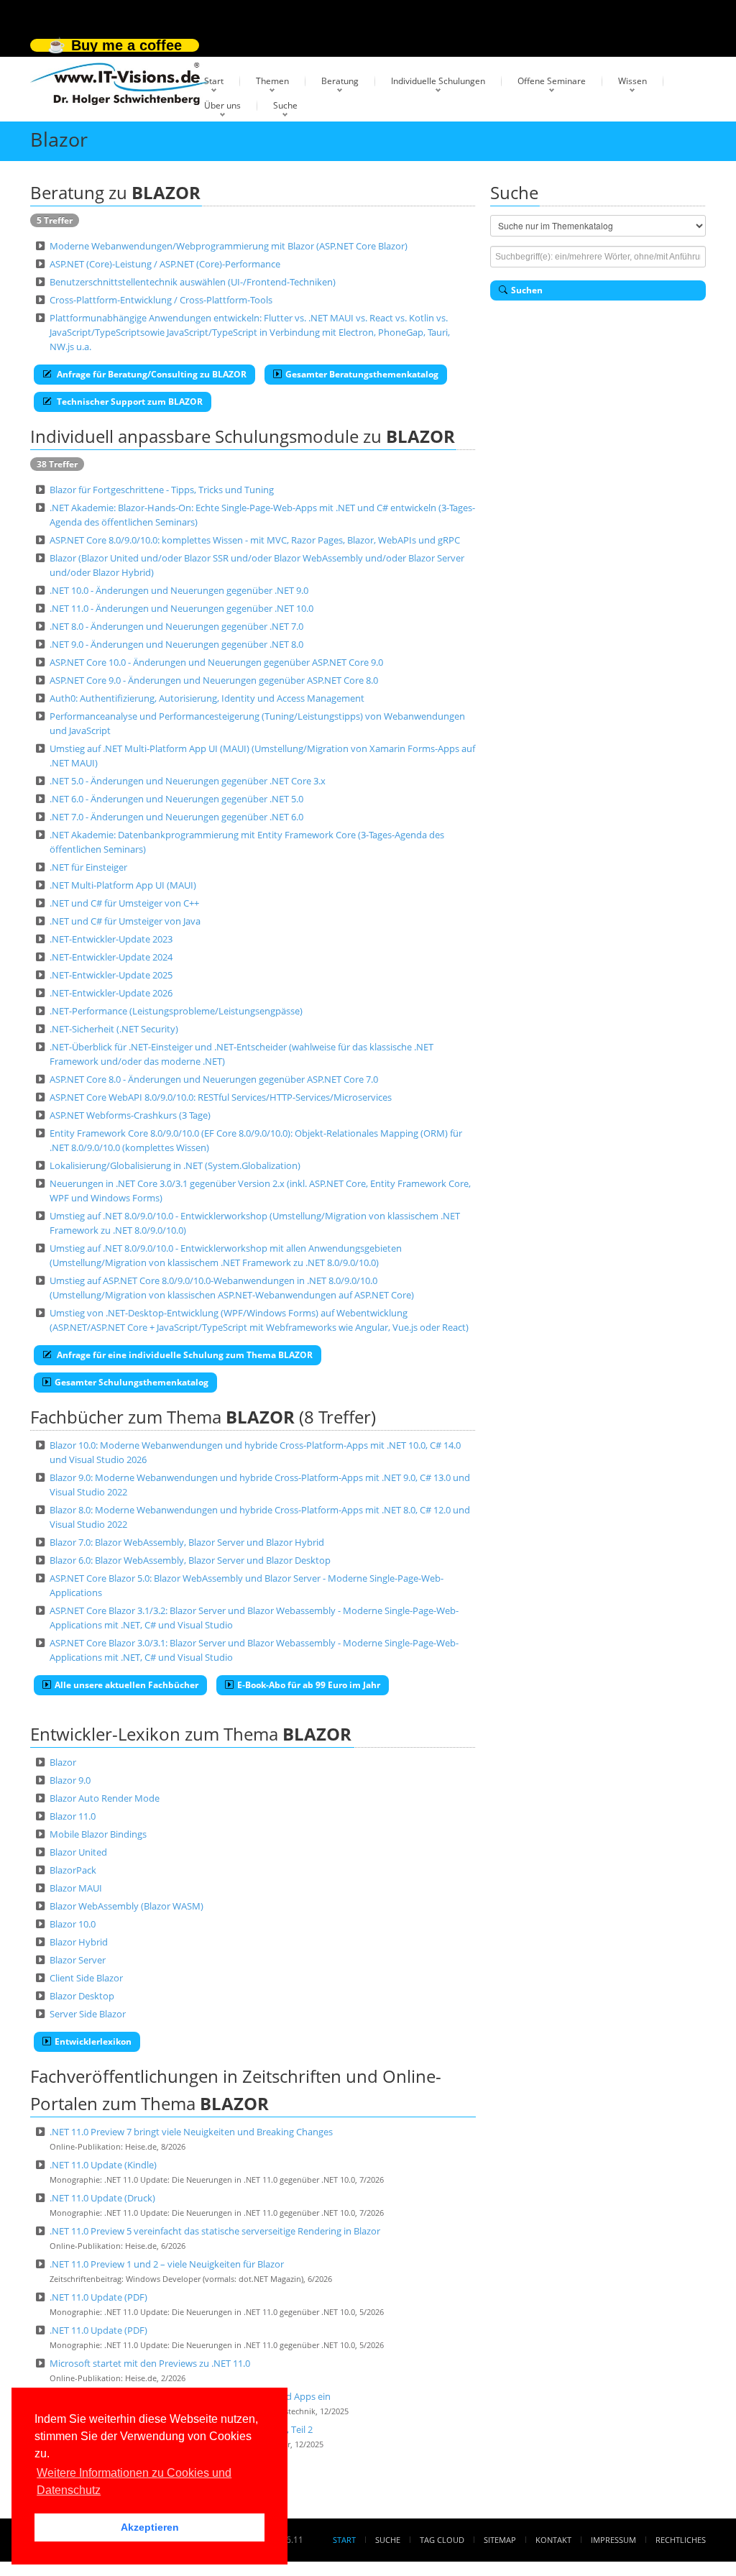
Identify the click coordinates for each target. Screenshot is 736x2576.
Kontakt (553, 2540)
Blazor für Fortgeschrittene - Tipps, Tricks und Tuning (162, 490)
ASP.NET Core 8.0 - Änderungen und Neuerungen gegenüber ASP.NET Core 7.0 (214, 1079)
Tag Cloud (442, 2540)
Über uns (222, 105)
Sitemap (500, 2540)
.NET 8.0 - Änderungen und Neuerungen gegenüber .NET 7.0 (176, 626)
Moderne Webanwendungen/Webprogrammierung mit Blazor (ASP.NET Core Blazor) (229, 246)
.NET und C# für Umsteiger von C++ (124, 903)
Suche (285, 105)
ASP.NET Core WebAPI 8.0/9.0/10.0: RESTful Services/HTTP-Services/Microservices (221, 1097)
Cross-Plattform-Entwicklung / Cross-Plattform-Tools (161, 300)
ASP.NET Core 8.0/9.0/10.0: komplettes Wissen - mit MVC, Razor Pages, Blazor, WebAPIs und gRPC (255, 540)
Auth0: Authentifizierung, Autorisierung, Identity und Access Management (207, 698)
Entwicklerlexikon (93, 2041)
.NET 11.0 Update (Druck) (102, 2198)
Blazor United (78, 1852)
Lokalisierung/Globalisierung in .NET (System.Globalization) (175, 1165)
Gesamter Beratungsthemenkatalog (362, 374)
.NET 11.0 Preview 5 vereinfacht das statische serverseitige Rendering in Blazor (215, 2231)
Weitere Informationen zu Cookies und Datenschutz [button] (134, 2481)
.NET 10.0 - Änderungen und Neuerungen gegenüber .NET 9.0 (179, 590)
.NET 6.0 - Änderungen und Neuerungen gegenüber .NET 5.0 (176, 799)
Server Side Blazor (88, 2014)
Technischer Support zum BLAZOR (129, 402)
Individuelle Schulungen (438, 81)
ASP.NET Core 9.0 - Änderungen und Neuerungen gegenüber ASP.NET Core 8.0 (214, 680)
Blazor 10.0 (73, 1924)
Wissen (632, 81)
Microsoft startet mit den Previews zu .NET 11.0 (150, 2363)
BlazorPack (73, 1870)
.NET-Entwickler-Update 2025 (111, 975)
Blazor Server (78, 1960)
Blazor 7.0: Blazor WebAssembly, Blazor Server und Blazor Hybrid (187, 1542)
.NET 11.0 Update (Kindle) (103, 2165)
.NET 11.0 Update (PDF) (98, 2297)
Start (214, 81)
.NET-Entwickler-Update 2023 (111, 939)
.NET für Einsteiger (88, 867)
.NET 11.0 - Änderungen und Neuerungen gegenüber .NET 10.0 (181, 608)
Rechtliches (681, 2540)
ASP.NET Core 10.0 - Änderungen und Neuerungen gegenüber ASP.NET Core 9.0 (216, 662)
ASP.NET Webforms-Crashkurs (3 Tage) (130, 1115)
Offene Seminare (552, 81)
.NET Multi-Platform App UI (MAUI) (123, 885)
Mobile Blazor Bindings (98, 1834)
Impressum (613, 2540)
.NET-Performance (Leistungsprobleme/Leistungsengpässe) (176, 1011)
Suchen (527, 290)
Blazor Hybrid (79, 1942)
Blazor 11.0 (73, 1816)
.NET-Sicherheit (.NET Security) (114, 1029)
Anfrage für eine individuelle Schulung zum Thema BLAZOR (184, 1355)
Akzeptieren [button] (150, 2527)
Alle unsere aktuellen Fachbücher (126, 1685)
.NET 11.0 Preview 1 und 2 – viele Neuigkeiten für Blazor (167, 2264)
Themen (272, 81)
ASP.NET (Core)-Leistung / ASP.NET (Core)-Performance (165, 264)
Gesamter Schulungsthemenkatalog (132, 1382)
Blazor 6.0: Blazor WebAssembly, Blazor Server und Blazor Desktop (190, 1560)
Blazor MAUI (76, 1888)
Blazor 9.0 (70, 1780)
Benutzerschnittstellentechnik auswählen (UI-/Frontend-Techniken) (193, 282)
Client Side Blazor (86, 1978)
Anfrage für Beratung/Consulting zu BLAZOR (151, 374)
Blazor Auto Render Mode (105, 1798)
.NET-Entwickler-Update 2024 (111, 957)
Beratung (340, 81)
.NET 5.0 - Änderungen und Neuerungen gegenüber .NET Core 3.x (188, 781)
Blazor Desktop (82, 1996)
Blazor (63, 1762)
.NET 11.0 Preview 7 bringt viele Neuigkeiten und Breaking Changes (191, 2132)
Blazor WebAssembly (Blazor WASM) (126, 1906)
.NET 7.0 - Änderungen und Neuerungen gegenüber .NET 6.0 (176, 817)
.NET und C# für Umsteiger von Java (125, 921)
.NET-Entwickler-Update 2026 (111, 993)
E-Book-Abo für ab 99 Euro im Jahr (309, 1685)
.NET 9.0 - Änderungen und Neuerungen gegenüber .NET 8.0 (176, 644)
